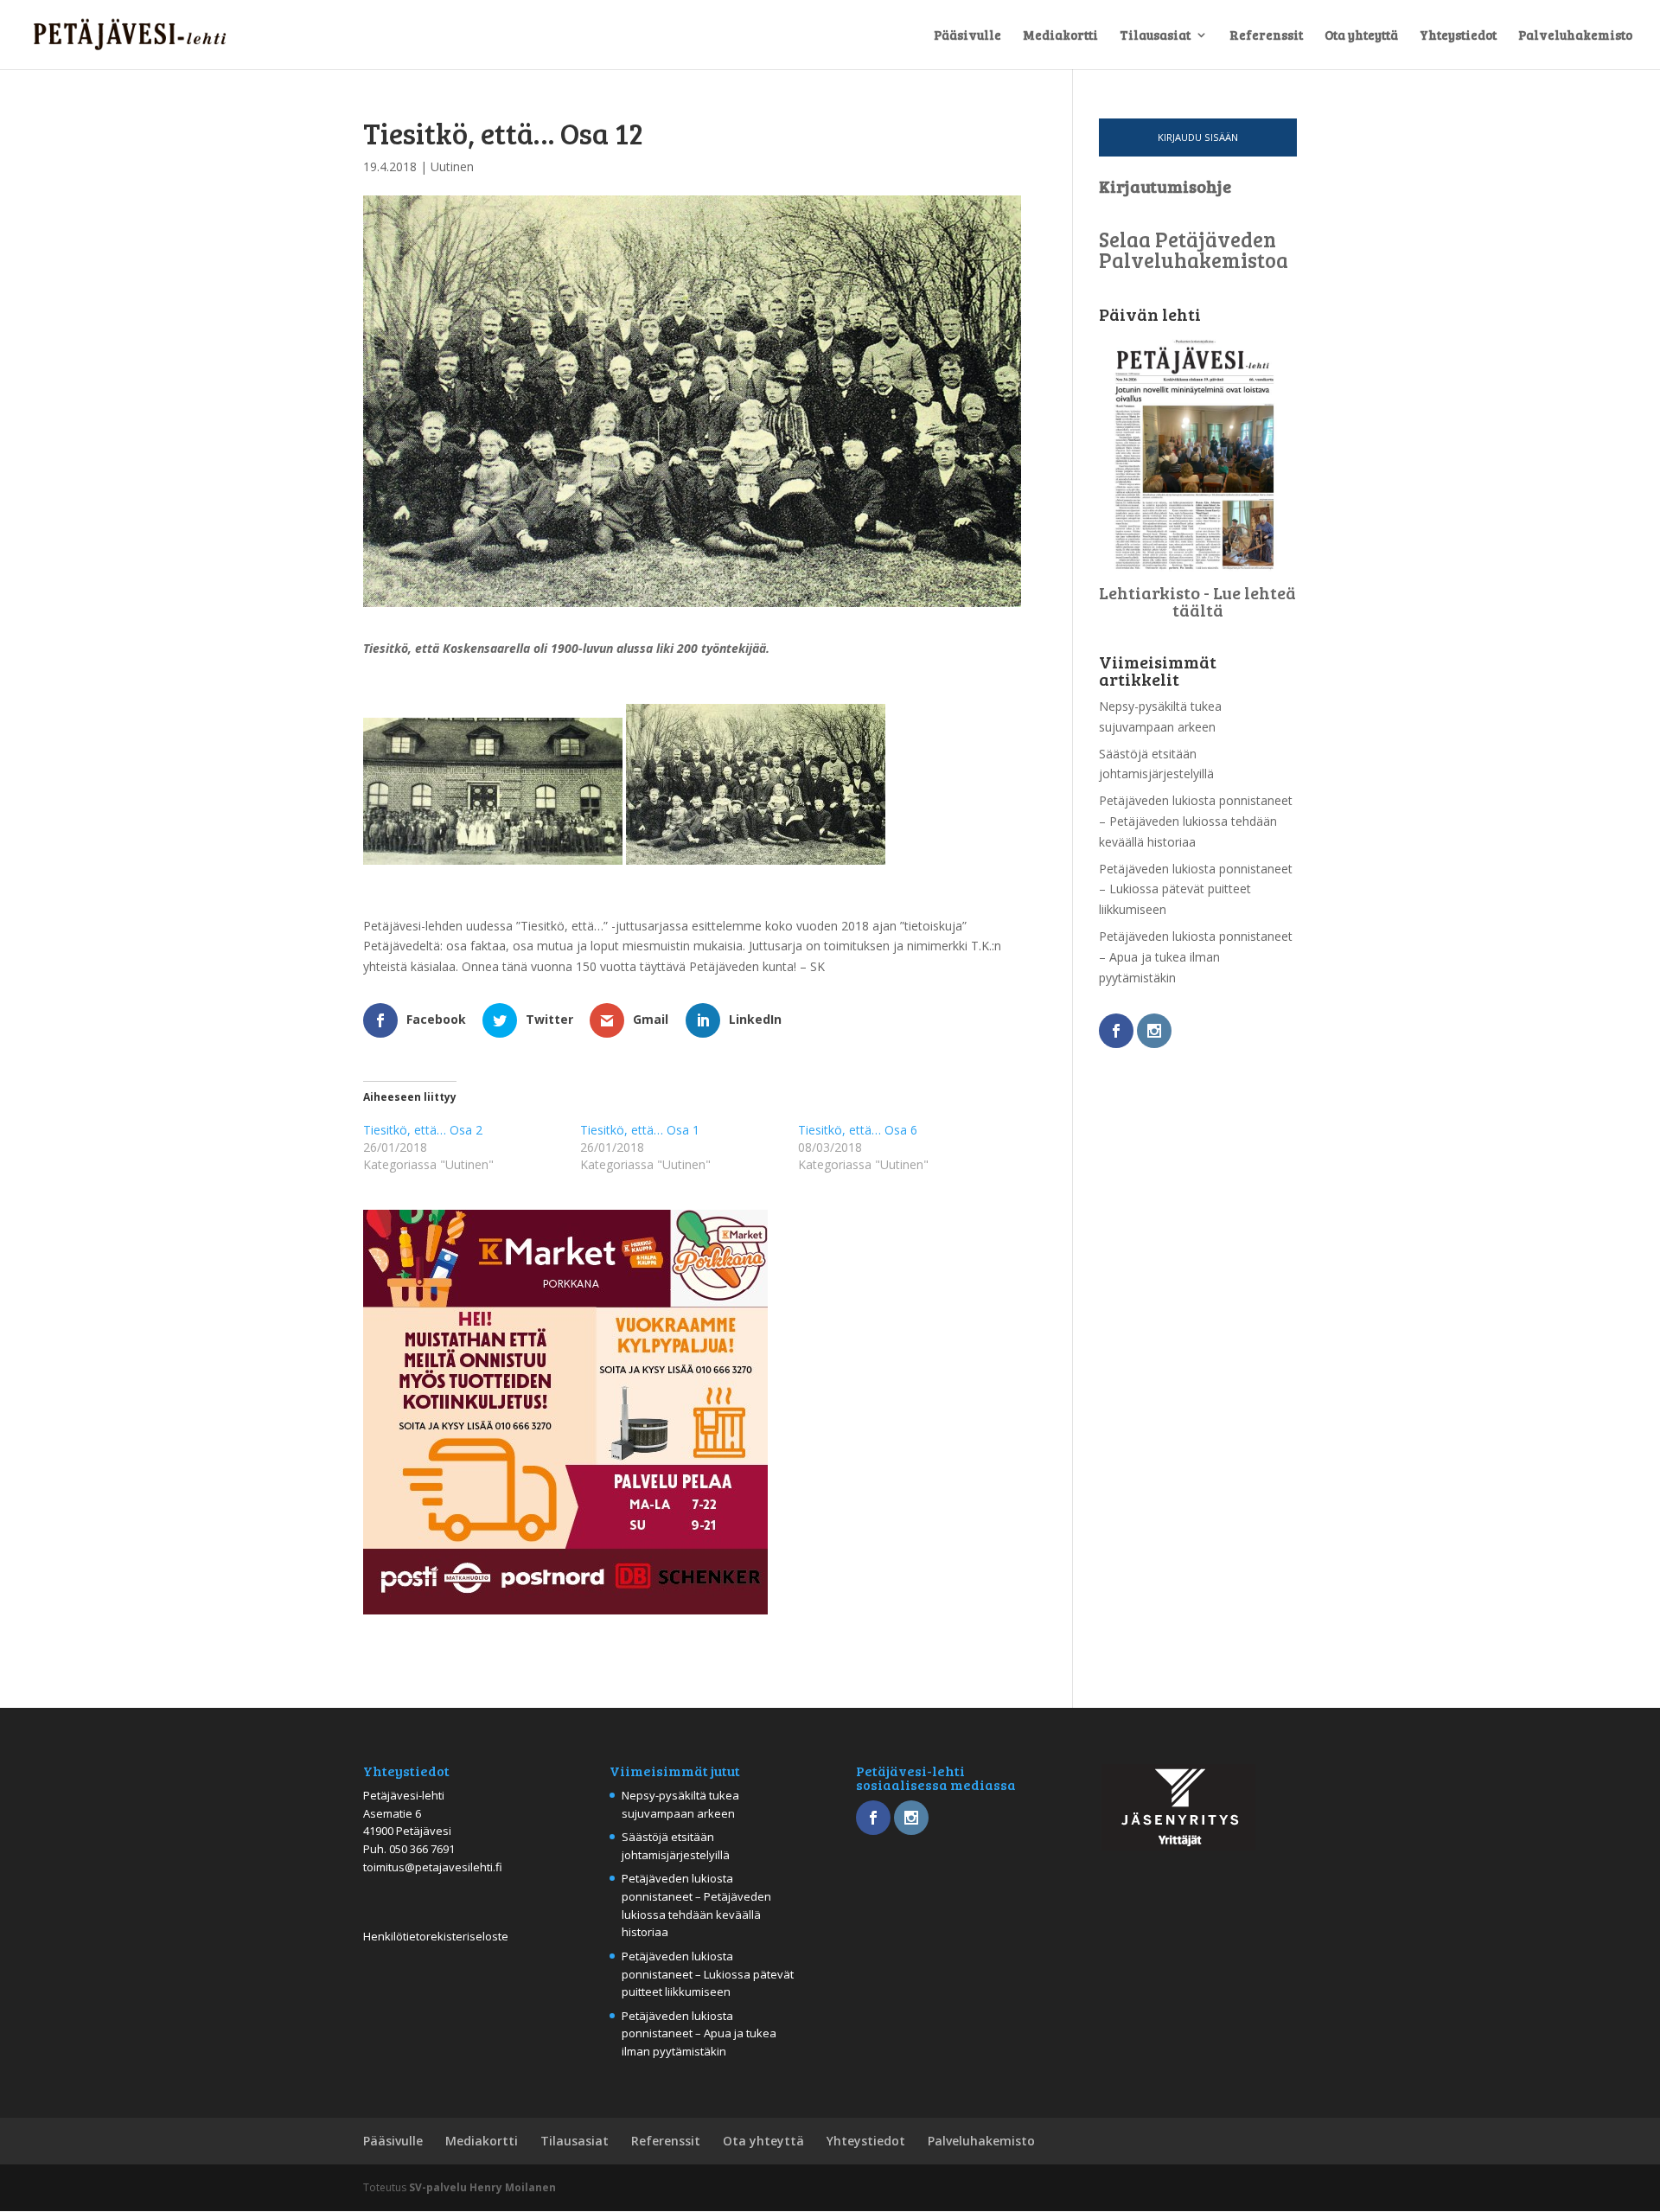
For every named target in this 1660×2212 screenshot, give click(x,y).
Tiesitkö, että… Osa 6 (858, 1130)
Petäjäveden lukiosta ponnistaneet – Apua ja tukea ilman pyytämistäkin (1196, 957)
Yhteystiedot (1458, 36)
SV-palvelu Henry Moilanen (482, 2187)
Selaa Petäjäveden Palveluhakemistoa (1194, 249)
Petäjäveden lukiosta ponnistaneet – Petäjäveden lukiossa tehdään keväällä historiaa (1196, 821)
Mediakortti (1060, 36)
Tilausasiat (1155, 36)
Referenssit (1266, 36)
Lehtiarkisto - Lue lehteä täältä (1197, 601)
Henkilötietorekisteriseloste (436, 1936)
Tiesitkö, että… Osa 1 (640, 1130)
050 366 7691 (422, 1849)
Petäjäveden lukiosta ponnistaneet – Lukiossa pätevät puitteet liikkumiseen (1196, 889)
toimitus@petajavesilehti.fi (433, 1867)
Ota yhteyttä (1361, 36)
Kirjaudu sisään (1198, 137)
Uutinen (452, 166)
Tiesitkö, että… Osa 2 (423, 1130)
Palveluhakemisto (1575, 36)
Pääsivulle (967, 36)
